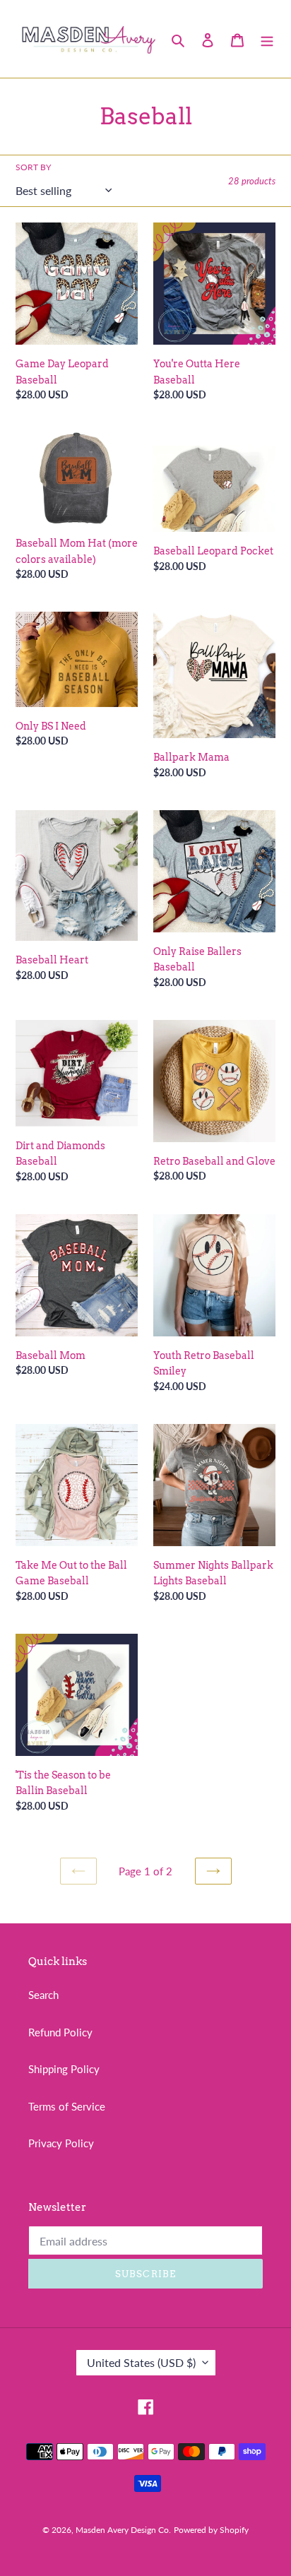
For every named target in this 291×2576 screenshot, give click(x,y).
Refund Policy (60, 2032)
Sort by (33, 167)
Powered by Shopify (211, 2530)
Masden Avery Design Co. (123, 2530)
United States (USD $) (141, 2362)
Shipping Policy (64, 2069)
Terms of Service (67, 2106)
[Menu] (267, 38)
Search (43, 1995)
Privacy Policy (61, 2143)
